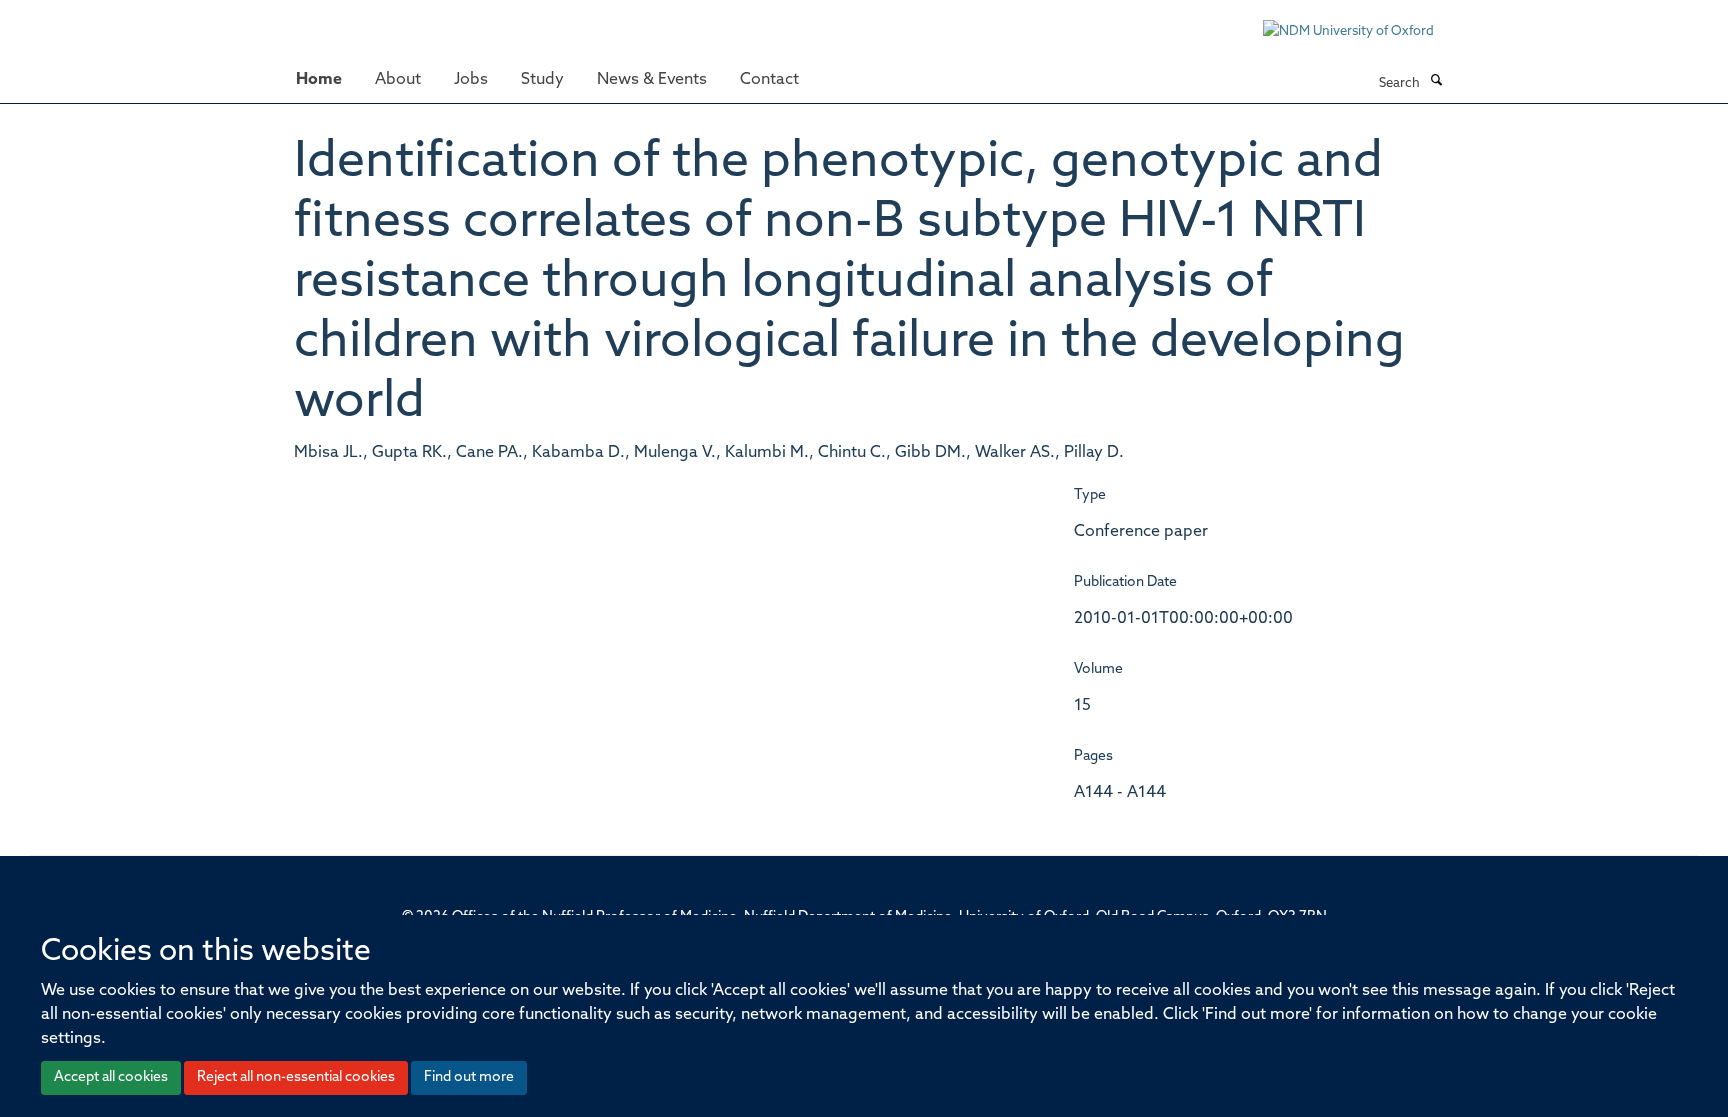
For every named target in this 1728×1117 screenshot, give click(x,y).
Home (319, 80)
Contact (769, 80)
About (398, 80)
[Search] (1436, 82)
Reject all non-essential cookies (296, 1077)
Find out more (469, 1077)
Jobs (471, 80)
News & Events (652, 80)
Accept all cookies (111, 1077)
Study (542, 80)
